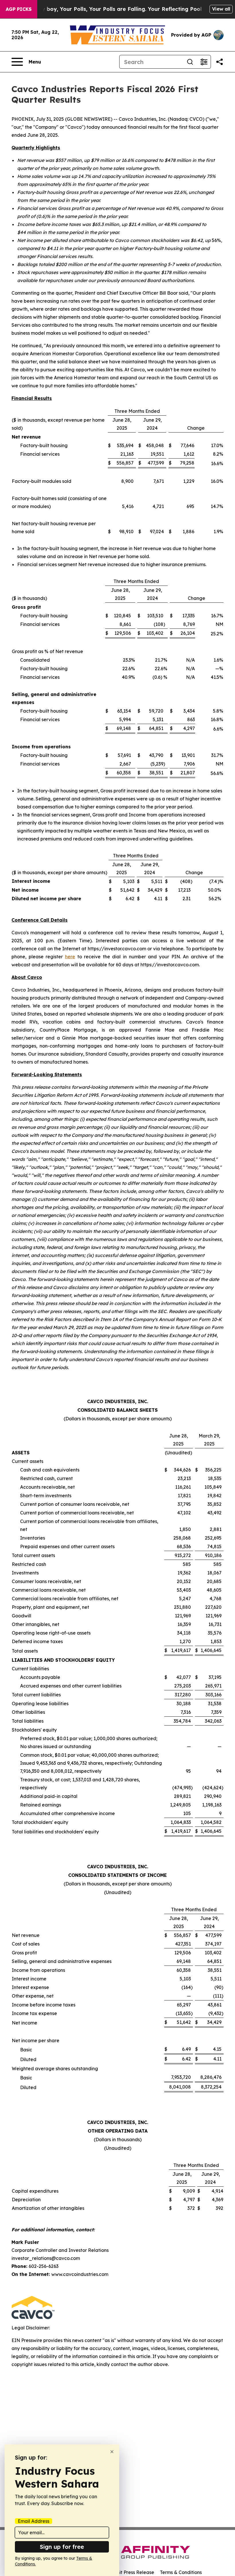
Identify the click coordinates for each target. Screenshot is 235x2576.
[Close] (112, 2452)
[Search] (190, 62)
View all (221, 9)
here (70, 957)
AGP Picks (19, 9)
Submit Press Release (131, 2572)
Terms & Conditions (181, 2572)
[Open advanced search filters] (204, 62)
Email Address (34, 2521)
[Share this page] (220, 62)
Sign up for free (62, 2547)
